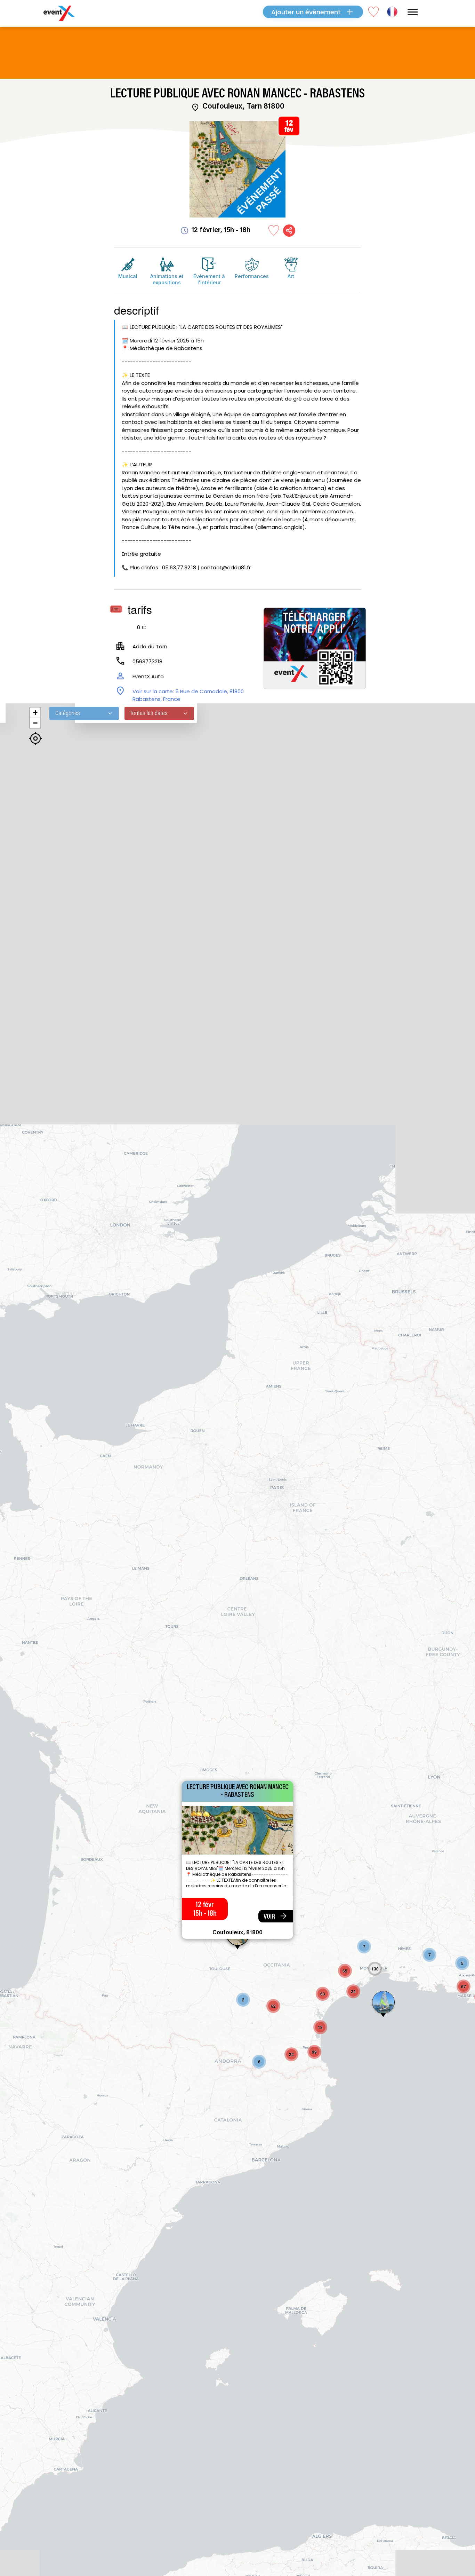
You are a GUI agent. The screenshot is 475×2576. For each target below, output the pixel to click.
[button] (243, 2000)
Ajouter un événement (306, 12)
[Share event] (289, 231)
